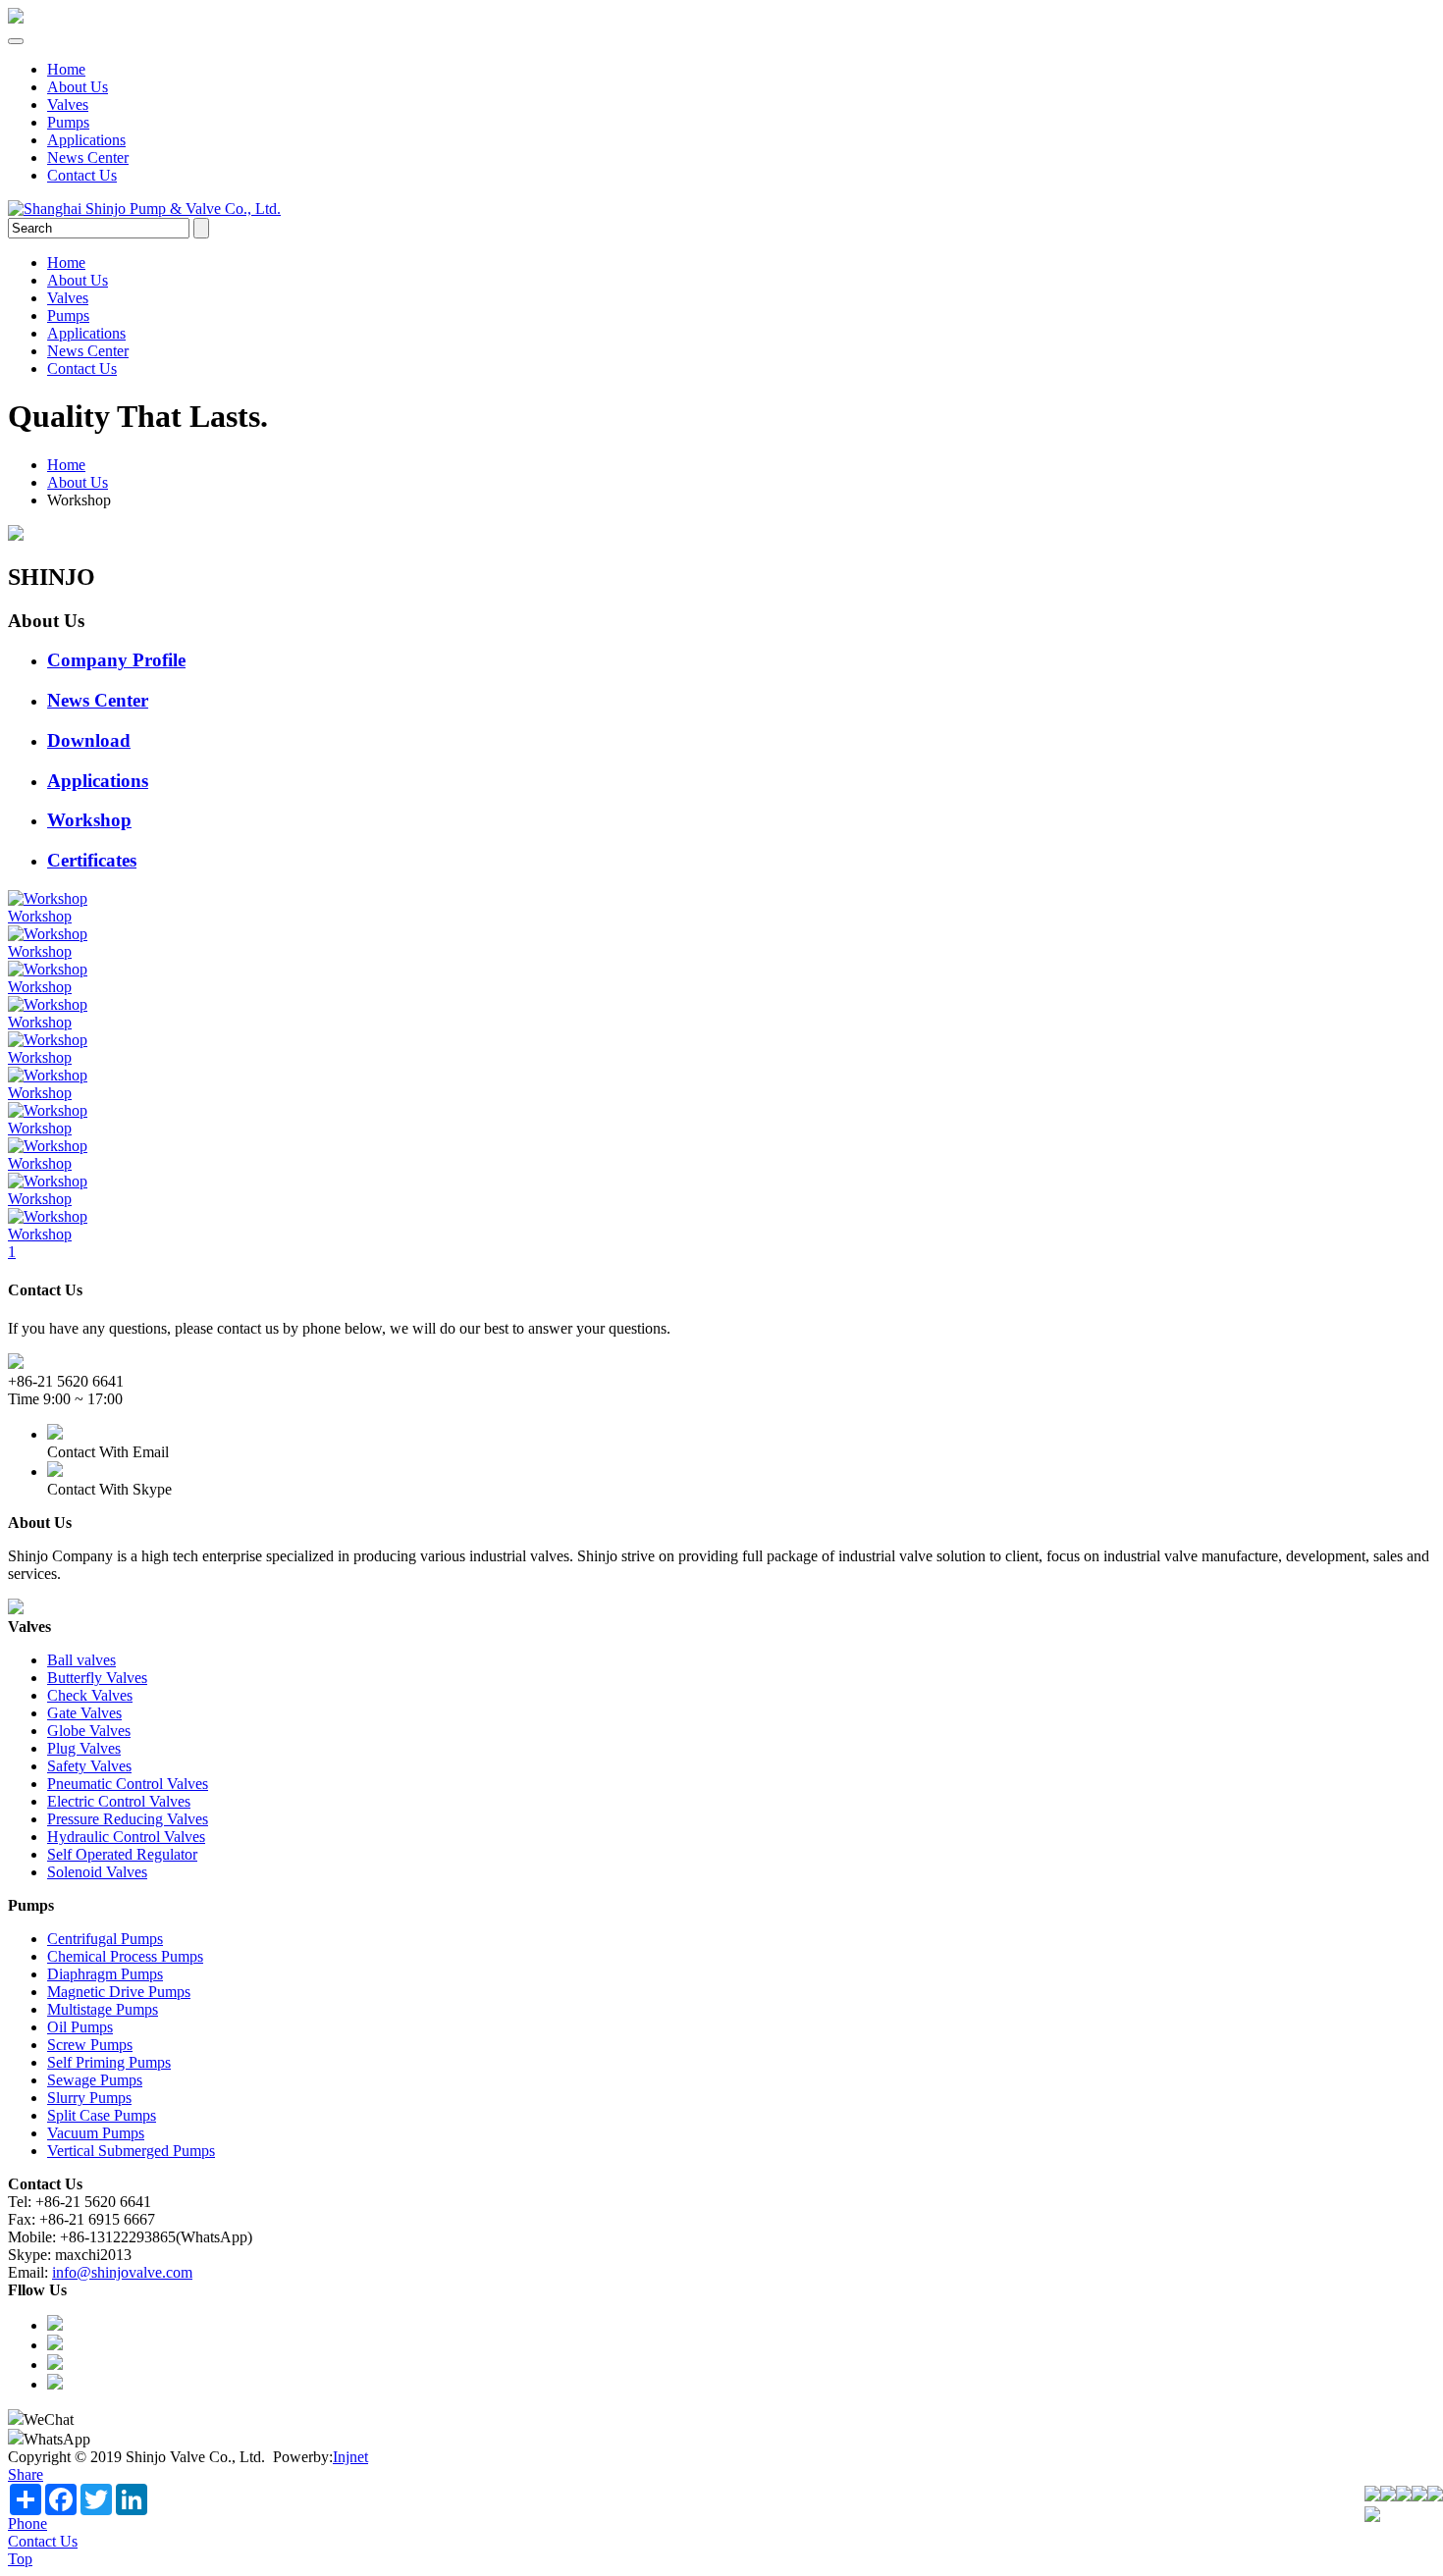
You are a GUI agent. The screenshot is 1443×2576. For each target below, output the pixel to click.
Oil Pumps (80, 2027)
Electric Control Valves (119, 1801)
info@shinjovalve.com (122, 2272)
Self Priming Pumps (109, 2062)
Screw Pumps (90, 2045)
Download (89, 740)
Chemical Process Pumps (125, 1956)
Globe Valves (89, 1731)
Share (26, 2474)
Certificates (92, 860)
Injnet (350, 2457)
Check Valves (90, 1695)
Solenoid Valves (97, 1872)
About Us (78, 87)
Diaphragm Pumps (105, 1974)
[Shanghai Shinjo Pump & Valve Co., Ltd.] (16, 18)
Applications (86, 140)
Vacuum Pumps (96, 2133)
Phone (27, 2523)
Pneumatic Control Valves (128, 1784)
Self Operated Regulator (122, 1854)
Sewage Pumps (95, 2080)
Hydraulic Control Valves (126, 1837)
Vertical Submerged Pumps (131, 2151)
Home (66, 69)
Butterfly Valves (97, 1678)
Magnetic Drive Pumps (119, 1992)
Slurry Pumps (89, 2098)
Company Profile (116, 660)
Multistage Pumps (103, 2009)
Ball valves (81, 1660)
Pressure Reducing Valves (128, 1819)
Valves (68, 105)
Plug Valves (84, 1748)
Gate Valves (84, 1713)
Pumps (68, 122)
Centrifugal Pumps (105, 1939)
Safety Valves (89, 1766)
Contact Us (82, 175)
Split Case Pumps (102, 2115)
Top (20, 2559)
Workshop (89, 820)
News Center (88, 158)
